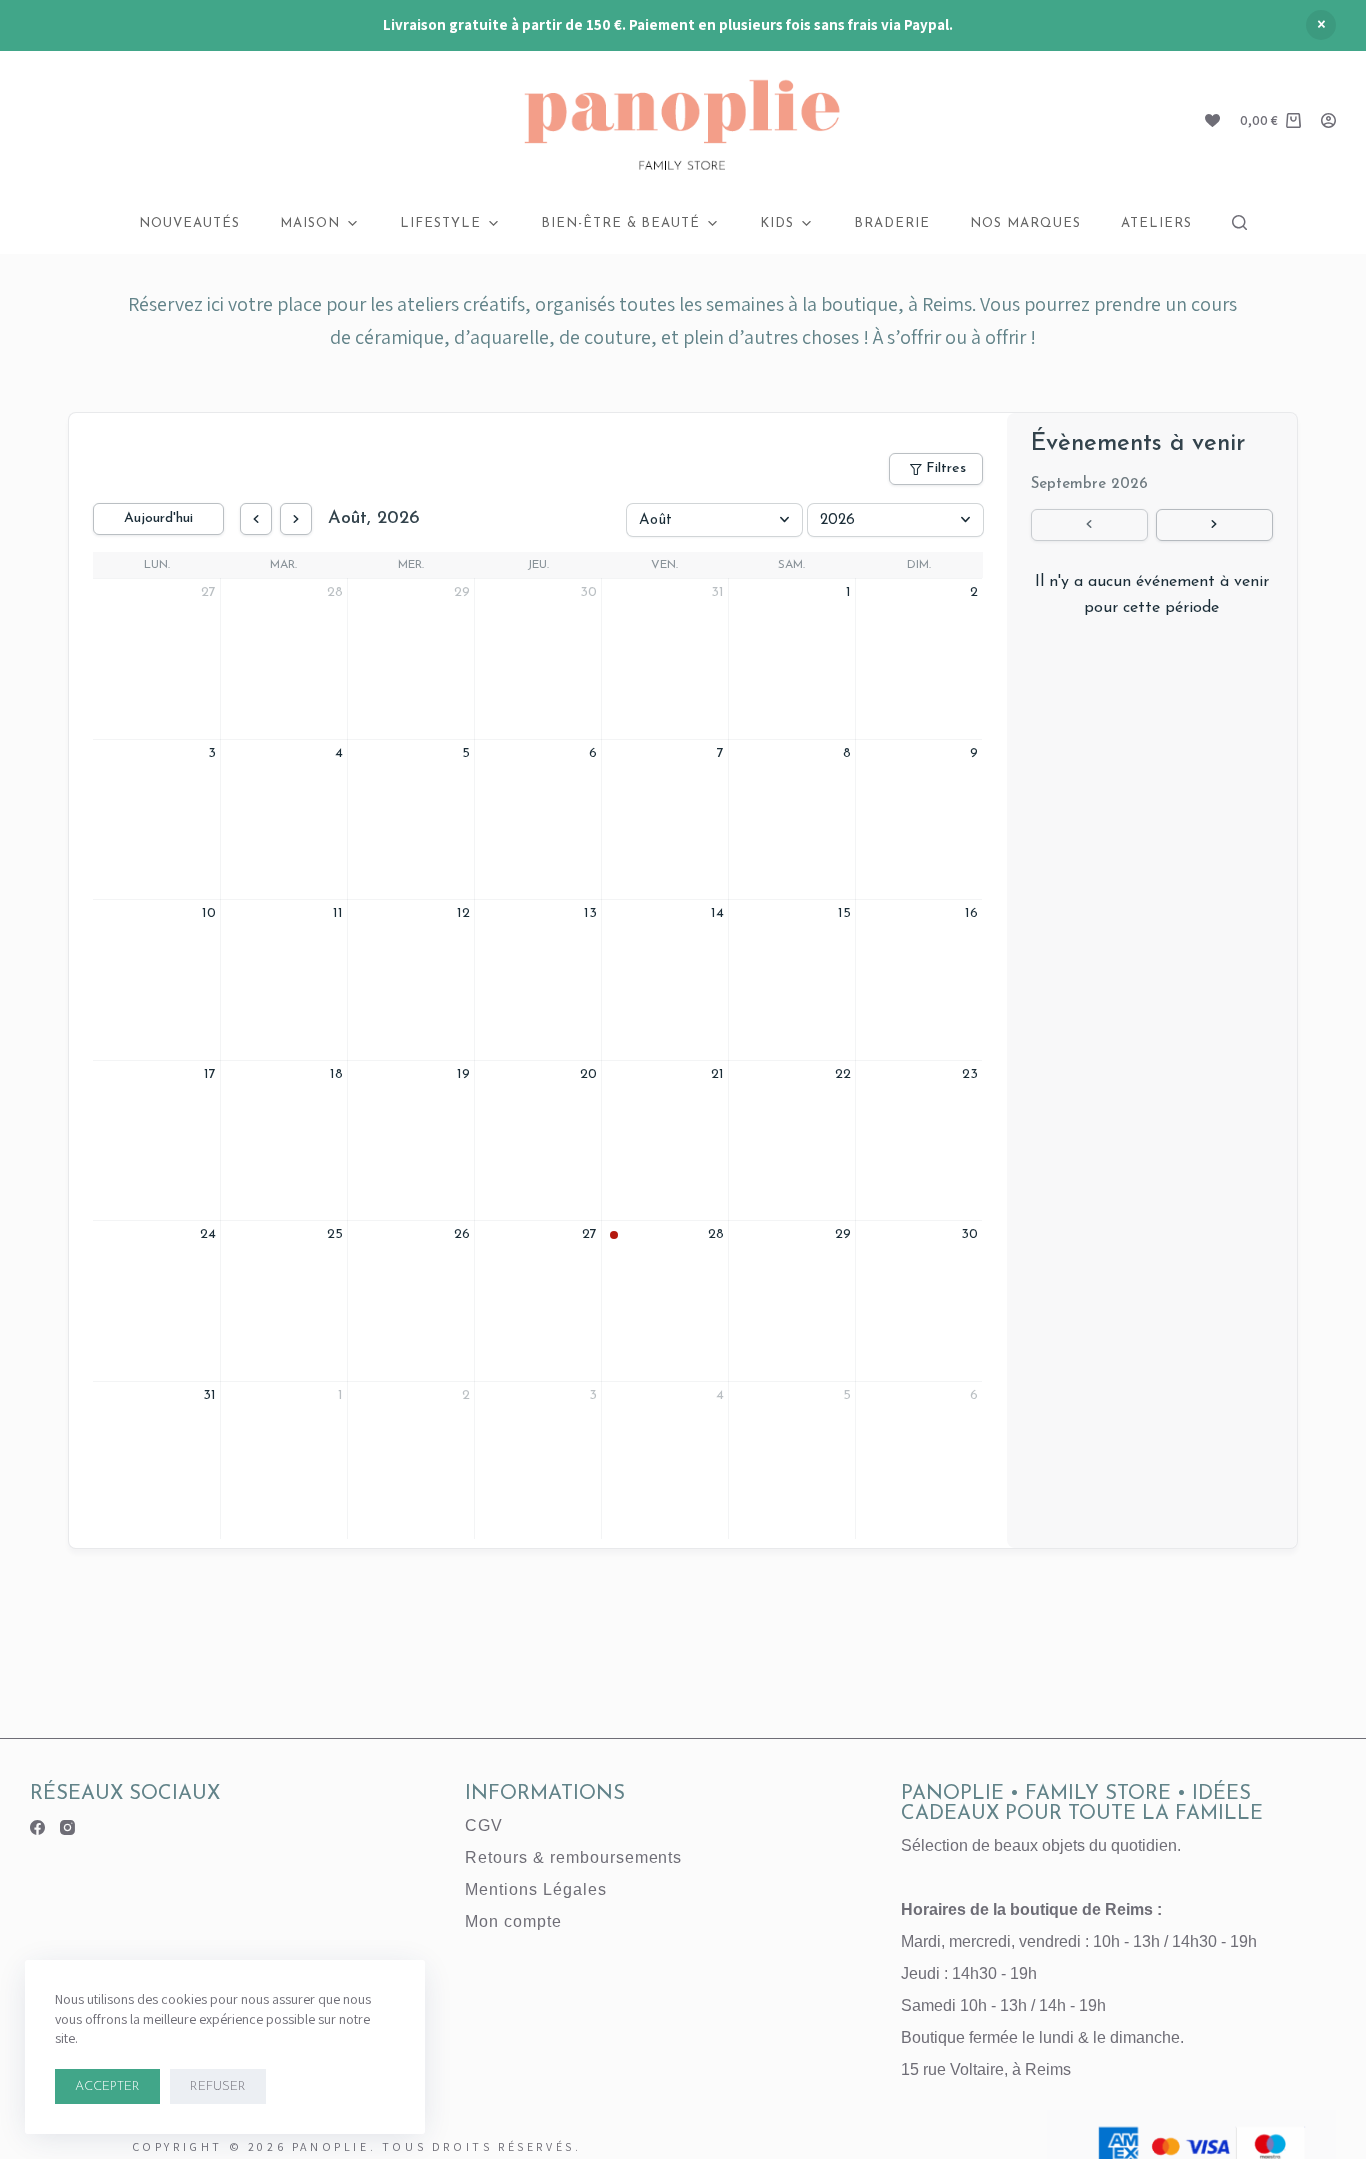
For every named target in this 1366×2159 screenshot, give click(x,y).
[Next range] (1214, 525)
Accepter (107, 2086)
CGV (484, 1825)
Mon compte (513, 1921)
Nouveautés (189, 223)
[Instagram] (67, 1827)
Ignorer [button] (1321, 25)
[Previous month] (256, 519)
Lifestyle (440, 223)
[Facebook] (37, 1827)
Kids (777, 223)
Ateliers (1156, 223)
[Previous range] (1089, 525)
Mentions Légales (535, 1889)
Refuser (218, 2086)
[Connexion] (1328, 120)
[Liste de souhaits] (1212, 120)
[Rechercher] (1239, 222)
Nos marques (1025, 223)
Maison (310, 223)
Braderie (892, 223)
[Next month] (296, 519)
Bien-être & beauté (621, 223)
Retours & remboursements (573, 1857)
